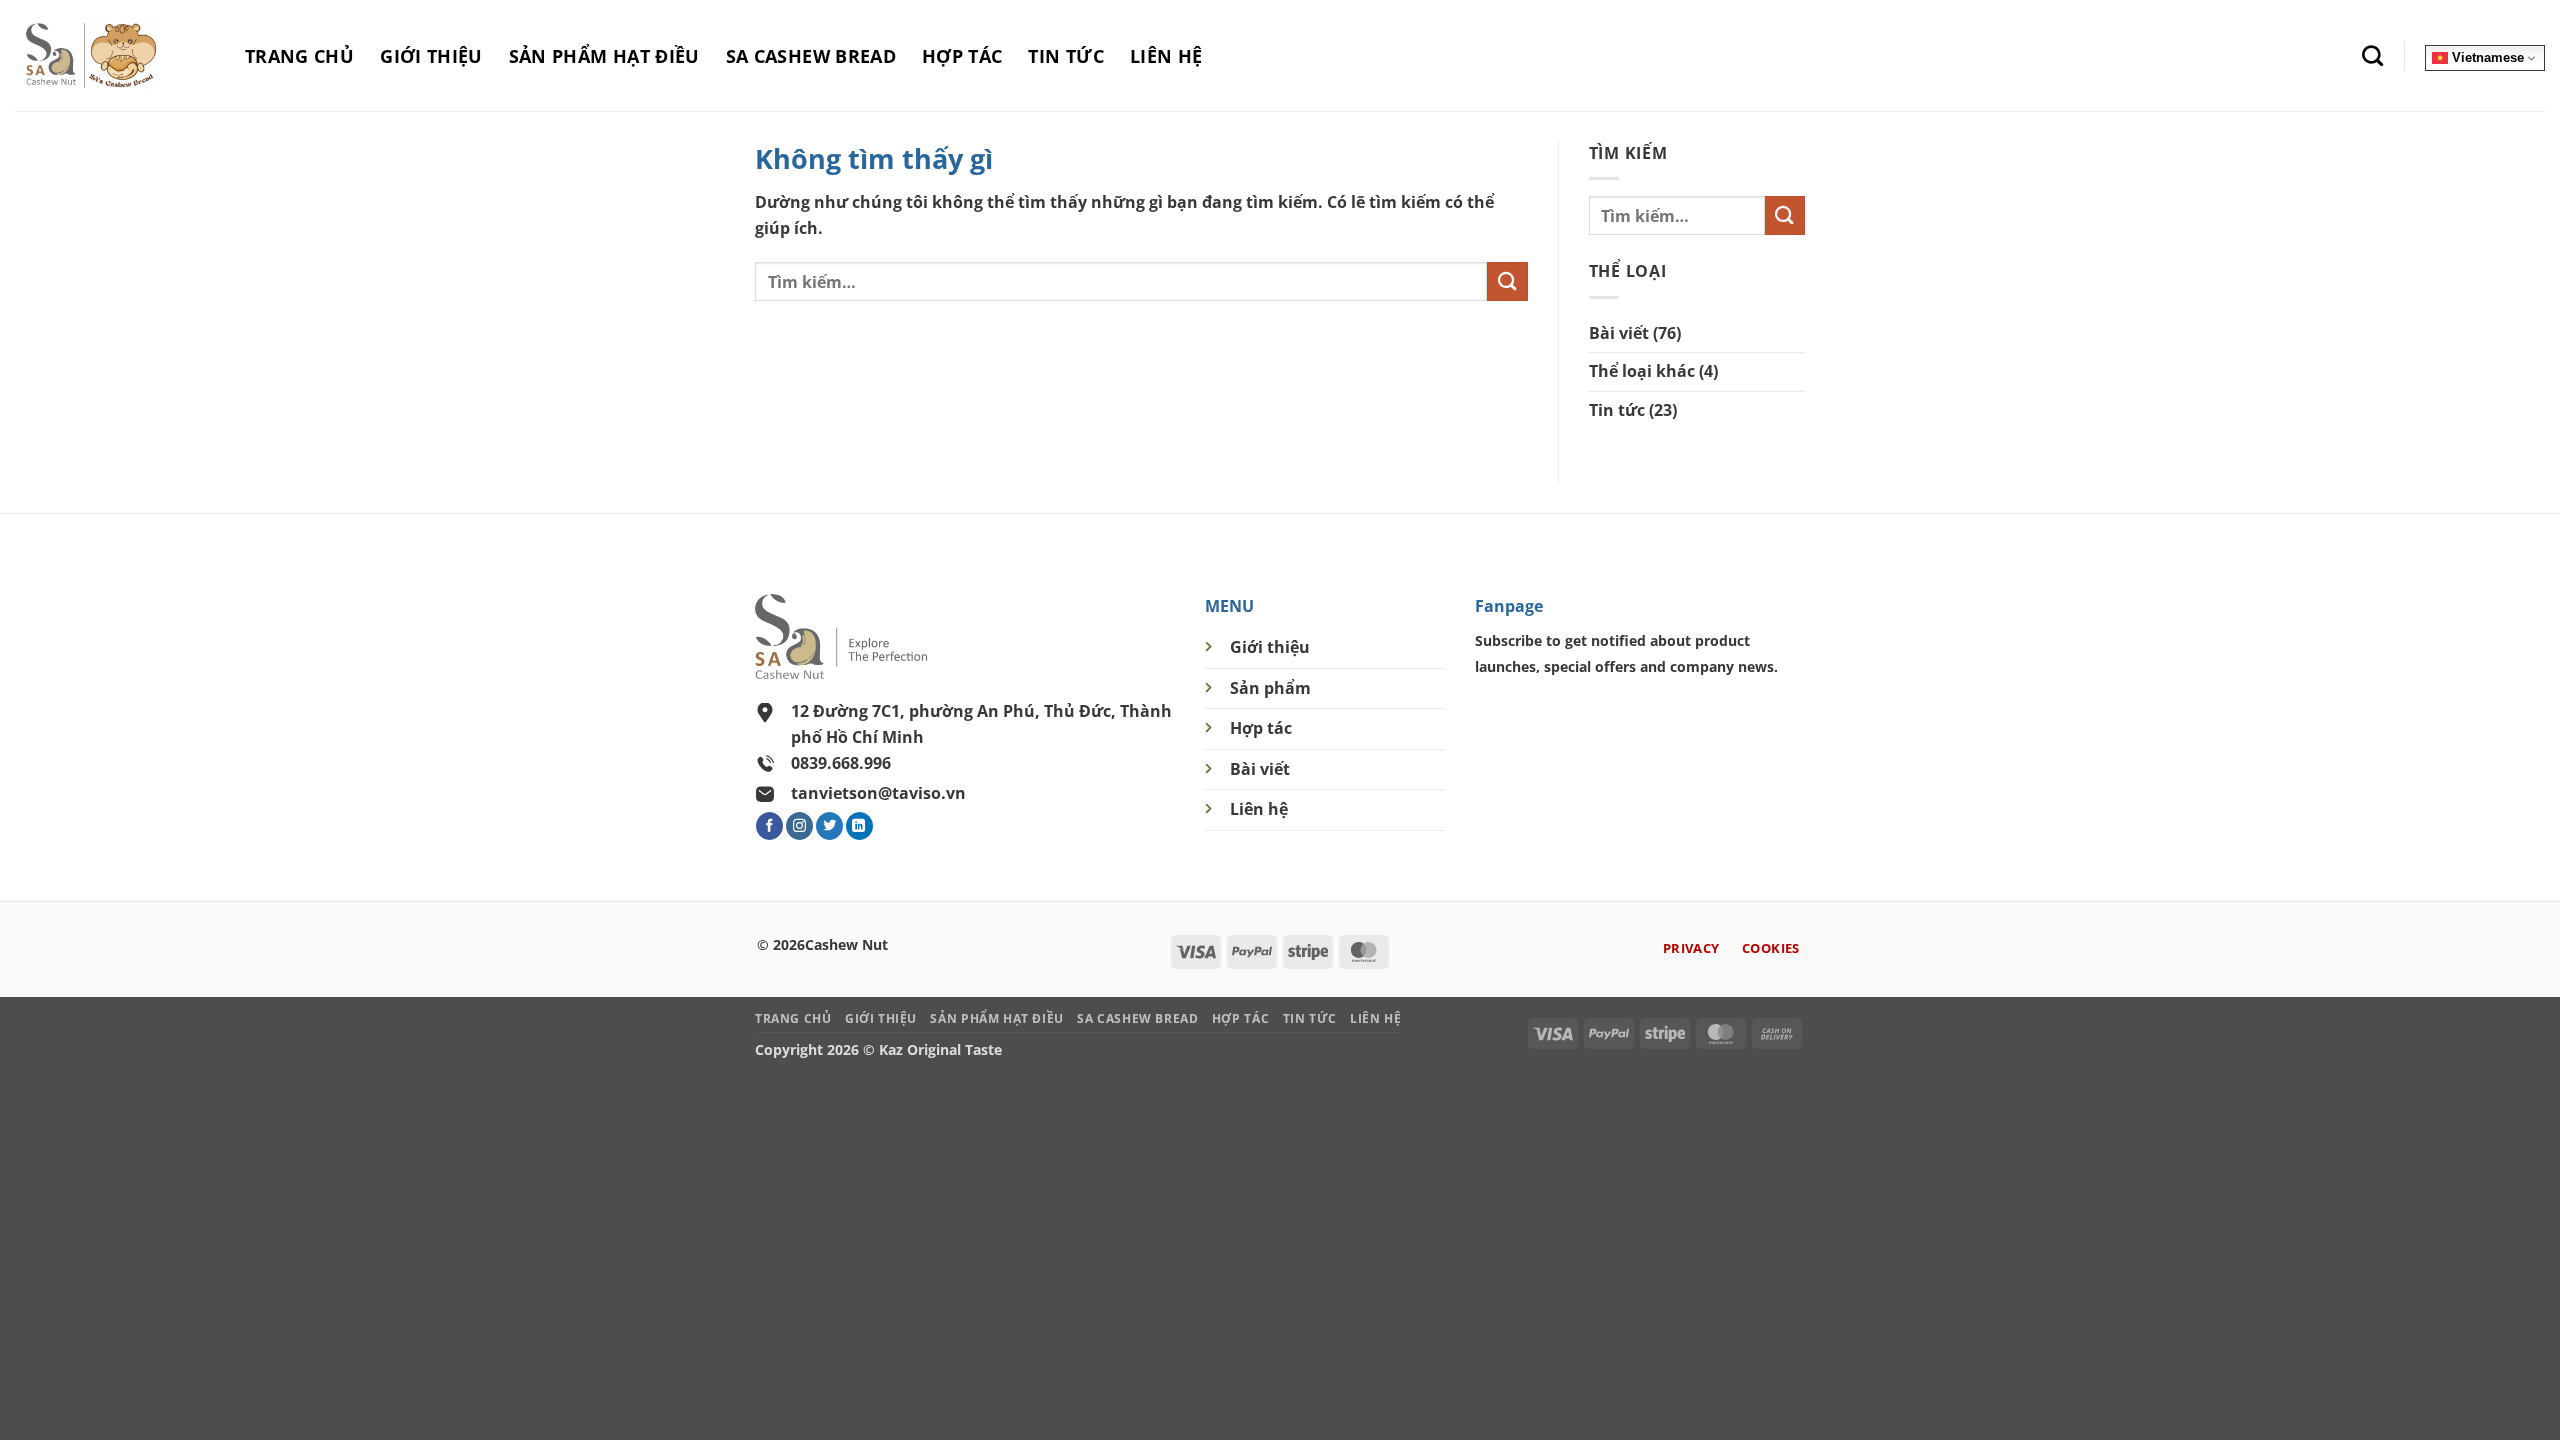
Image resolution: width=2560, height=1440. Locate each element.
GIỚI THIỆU (431, 56)
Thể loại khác (1642, 371)
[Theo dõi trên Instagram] (799, 826)
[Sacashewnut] (115, 55)
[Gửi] (1507, 281)
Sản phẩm (1270, 688)
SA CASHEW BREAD (811, 56)
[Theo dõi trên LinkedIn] (859, 826)
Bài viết (1619, 333)
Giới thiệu (1270, 647)
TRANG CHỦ (299, 56)
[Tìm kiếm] (2372, 55)
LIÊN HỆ (1166, 56)
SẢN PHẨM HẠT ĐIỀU (604, 56)
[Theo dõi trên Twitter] (829, 826)
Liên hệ (1259, 809)
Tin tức (1617, 410)
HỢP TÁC (962, 56)
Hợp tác (1261, 728)
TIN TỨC (1065, 56)
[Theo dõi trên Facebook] (769, 826)
